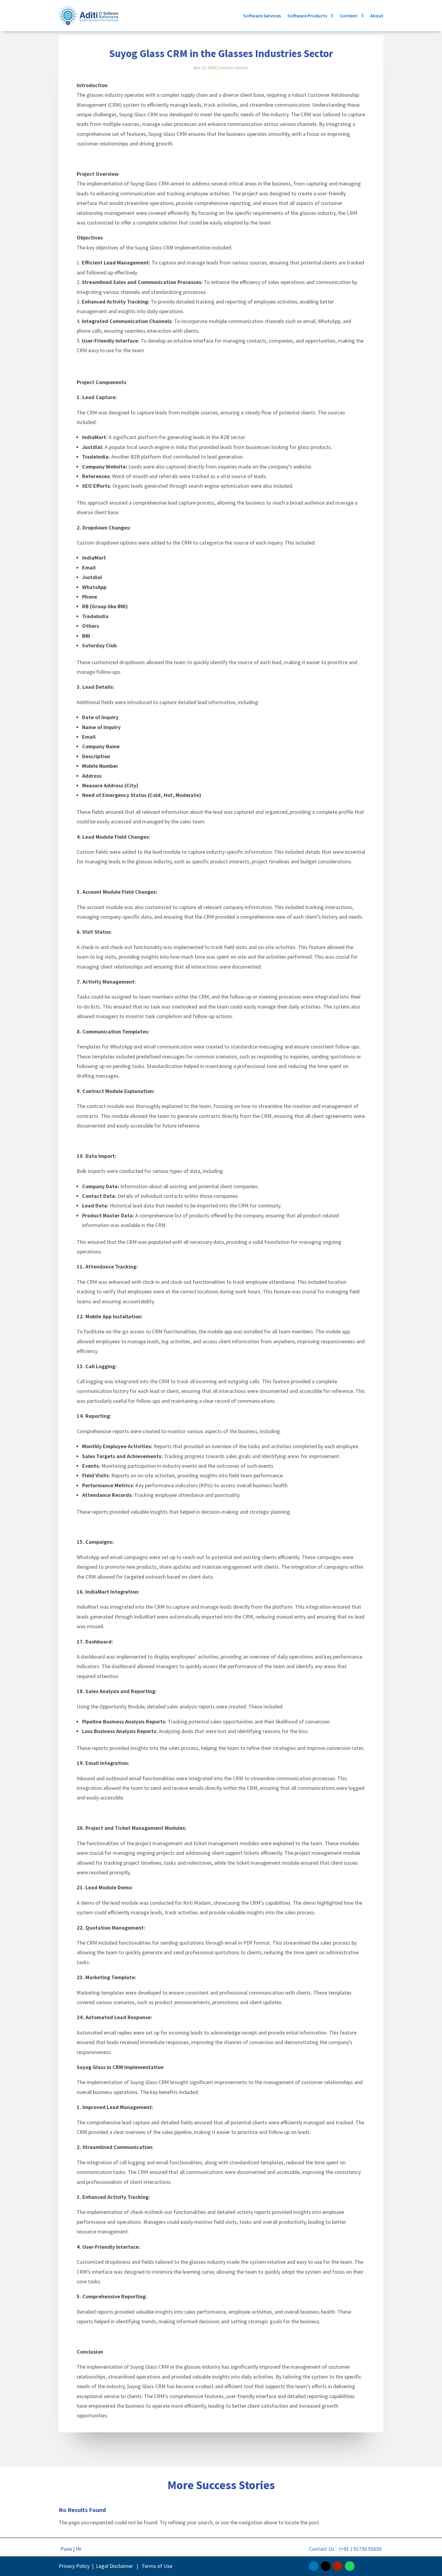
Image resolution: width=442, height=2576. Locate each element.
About (377, 16)
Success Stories (234, 68)
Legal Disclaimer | (118, 2566)
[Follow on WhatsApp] (350, 2566)
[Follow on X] (326, 2566)
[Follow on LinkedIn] (314, 2566)
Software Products (307, 16)
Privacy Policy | (76, 2566)
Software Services (262, 16)
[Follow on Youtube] (338, 2566)
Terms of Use (157, 2566)
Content (349, 16)
